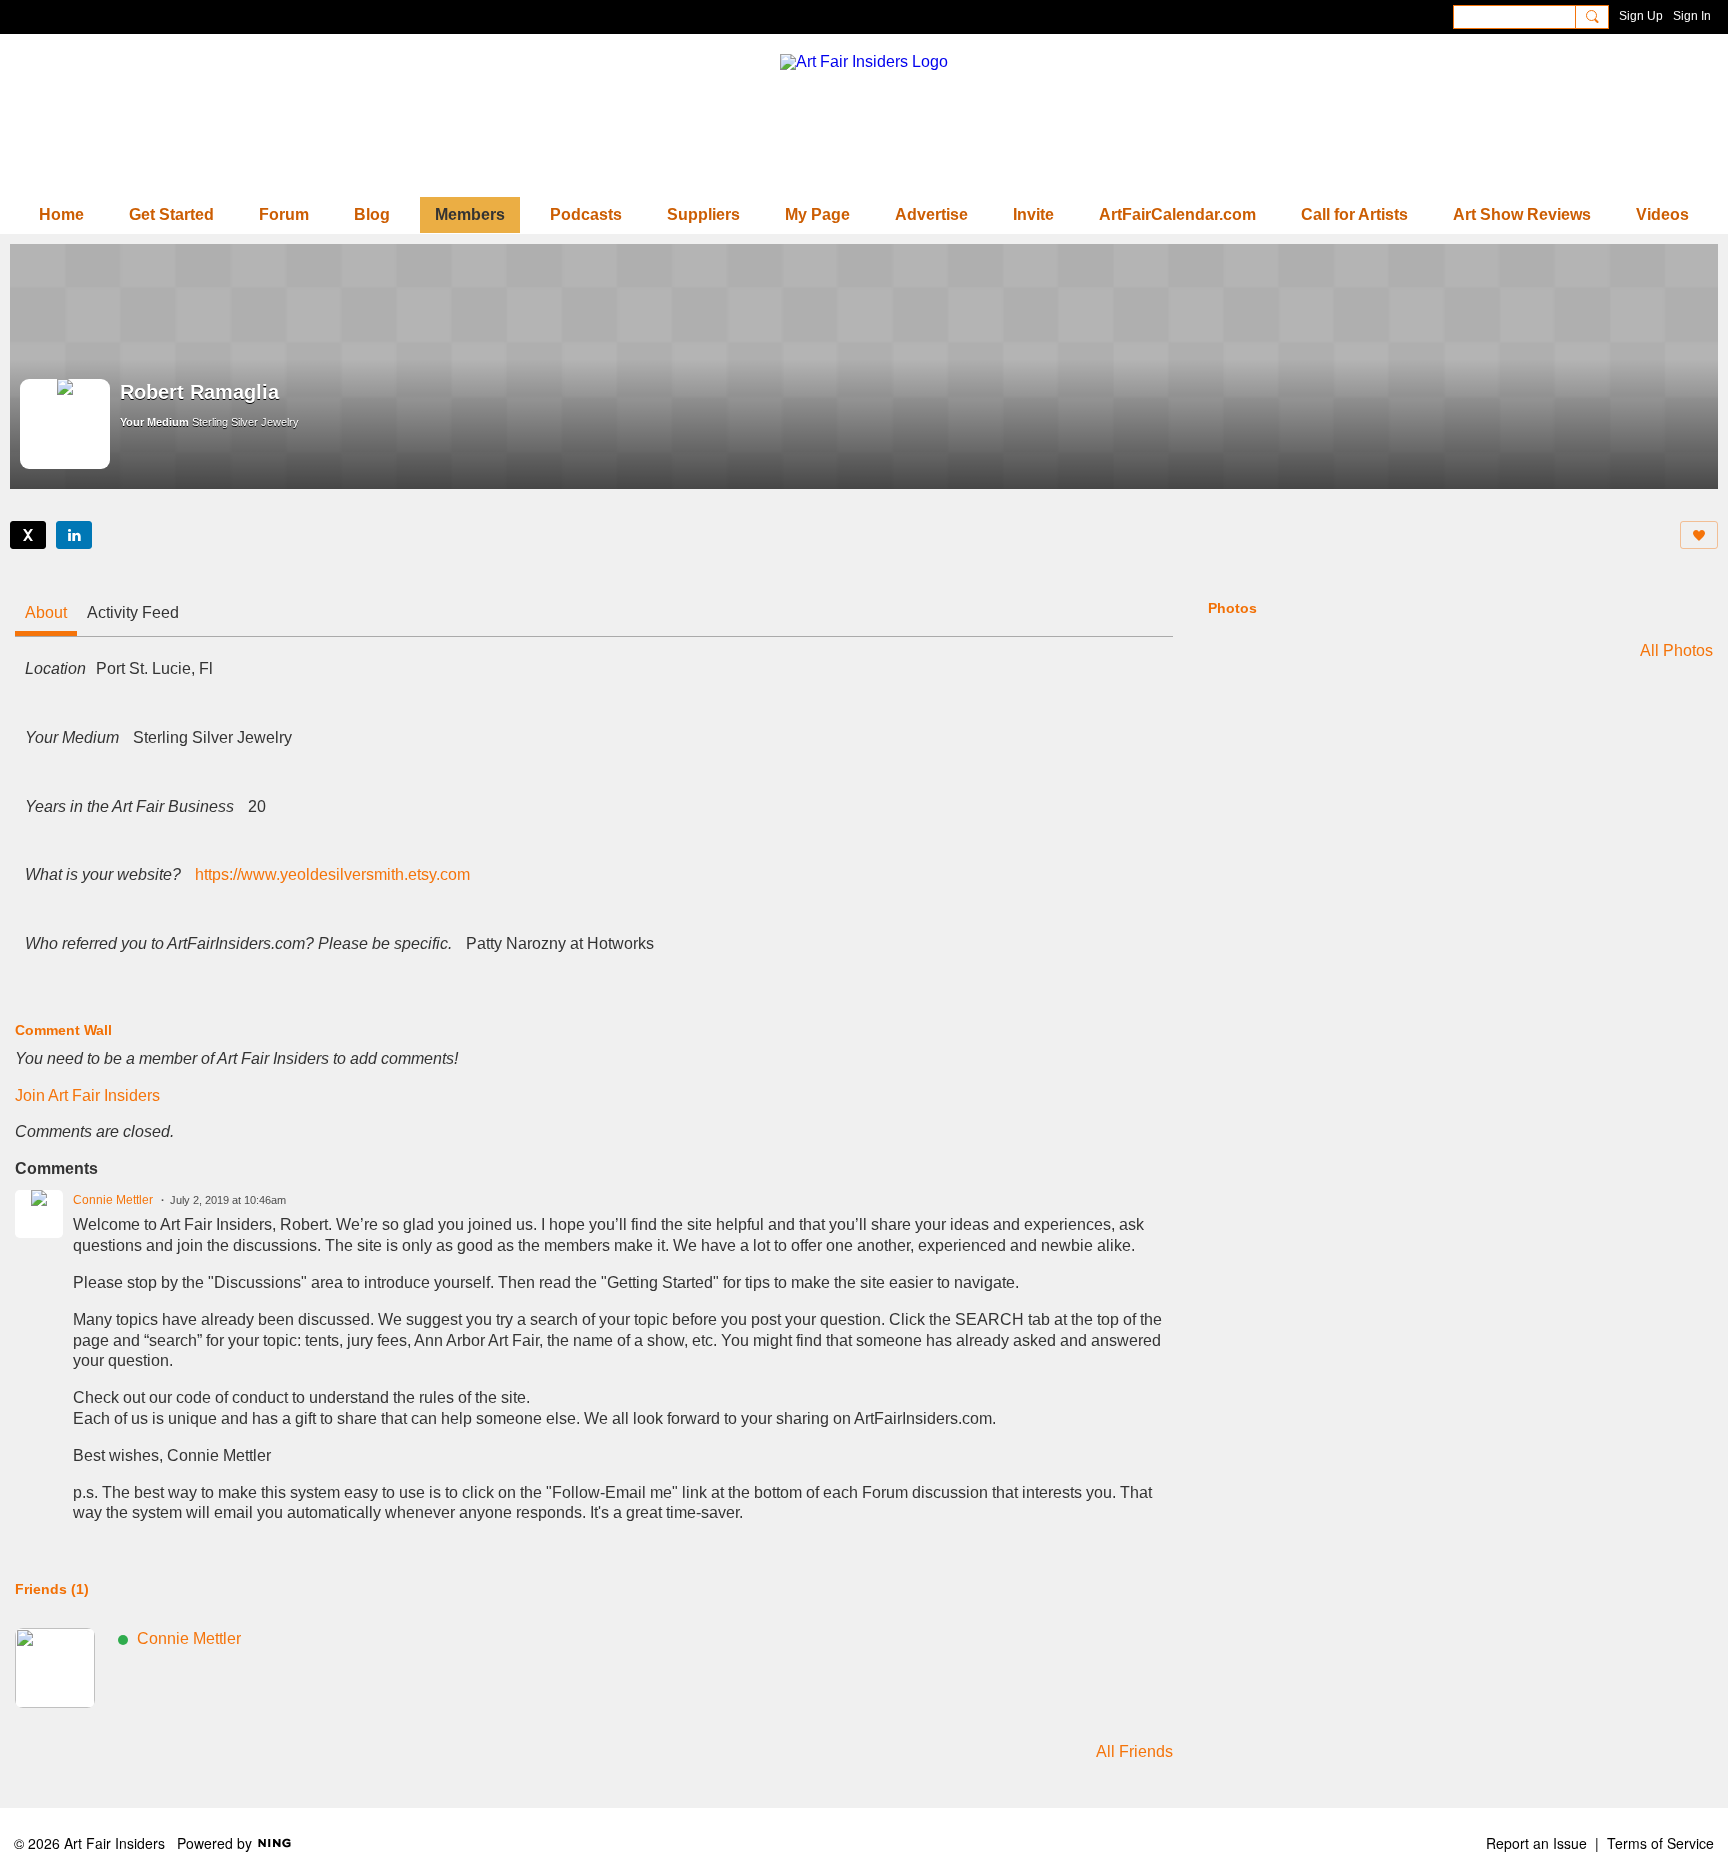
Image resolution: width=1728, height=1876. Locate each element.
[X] (28, 535)
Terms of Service (1660, 1843)
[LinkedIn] (74, 535)
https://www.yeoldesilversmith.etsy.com (332, 874)
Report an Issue (1536, 1843)
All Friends (1134, 1752)
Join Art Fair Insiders (87, 1095)
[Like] (1699, 535)
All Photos (1676, 651)
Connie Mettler (113, 1200)
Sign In (1692, 16)
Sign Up (1641, 16)
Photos (1232, 608)
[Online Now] (55, 1668)
